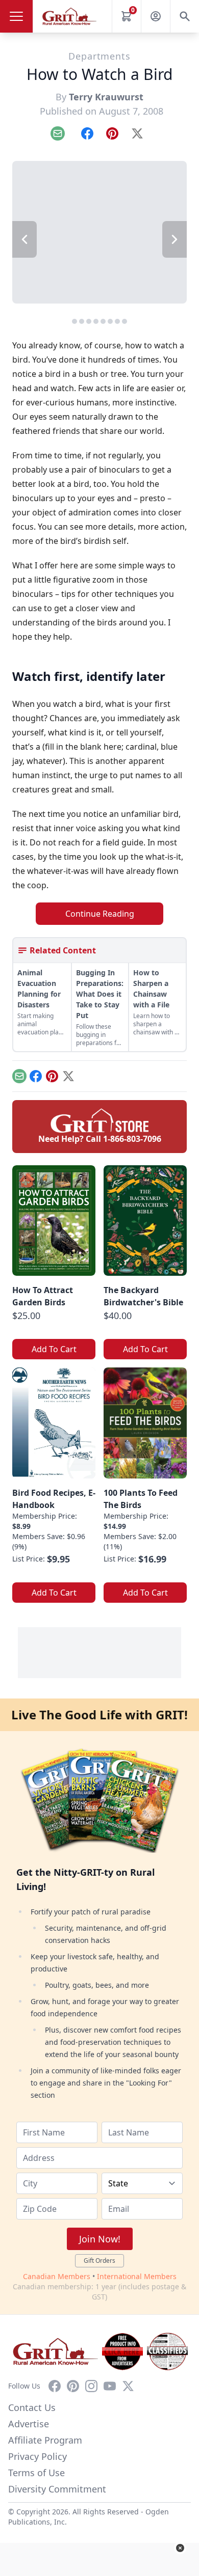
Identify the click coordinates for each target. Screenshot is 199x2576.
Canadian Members (57, 2276)
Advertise (29, 2424)
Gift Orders (99, 2260)
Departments (99, 56)
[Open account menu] (156, 16)
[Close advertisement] (180, 2548)
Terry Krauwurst (106, 97)
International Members (137, 2276)
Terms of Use (36, 2473)
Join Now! (100, 2239)
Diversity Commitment (57, 2489)
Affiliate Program (45, 2440)
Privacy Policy (38, 2456)
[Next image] (175, 239)
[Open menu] (16, 16)
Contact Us (32, 2407)
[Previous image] (24, 239)
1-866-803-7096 (132, 1139)
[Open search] (185, 16)
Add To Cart (54, 1349)
